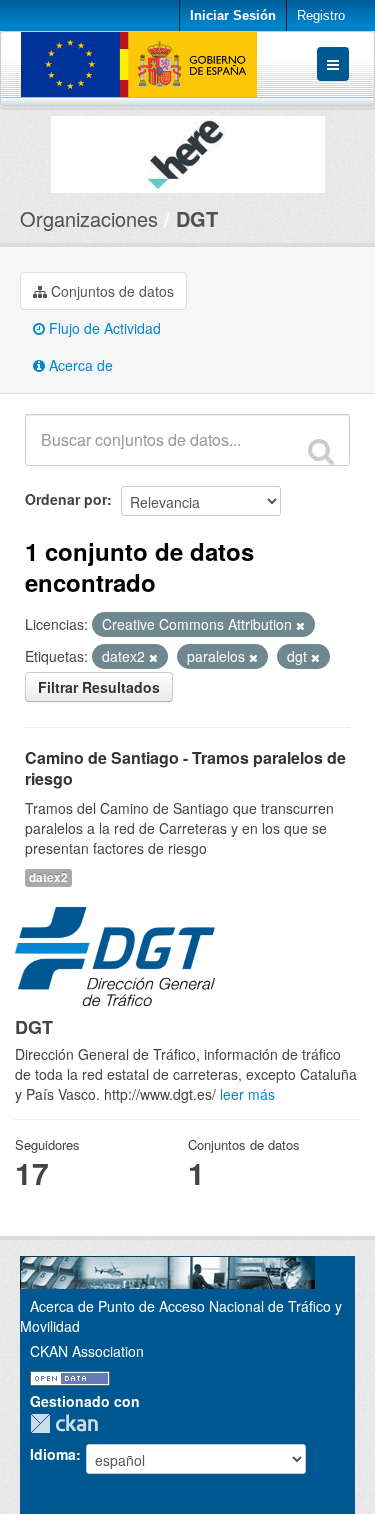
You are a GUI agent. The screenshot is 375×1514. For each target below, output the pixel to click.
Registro (321, 15)
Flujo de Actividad (103, 328)
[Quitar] (300, 625)
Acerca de (79, 365)
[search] (321, 451)
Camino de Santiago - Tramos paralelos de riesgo (185, 768)
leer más (247, 1094)
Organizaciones (89, 218)
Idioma (53, 1454)
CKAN (69, 1423)
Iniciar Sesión (233, 15)
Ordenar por (66, 499)
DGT (197, 218)
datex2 (48, 877)
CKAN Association (87, 1351)
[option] (187, 149)
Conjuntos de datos (110, 291)
